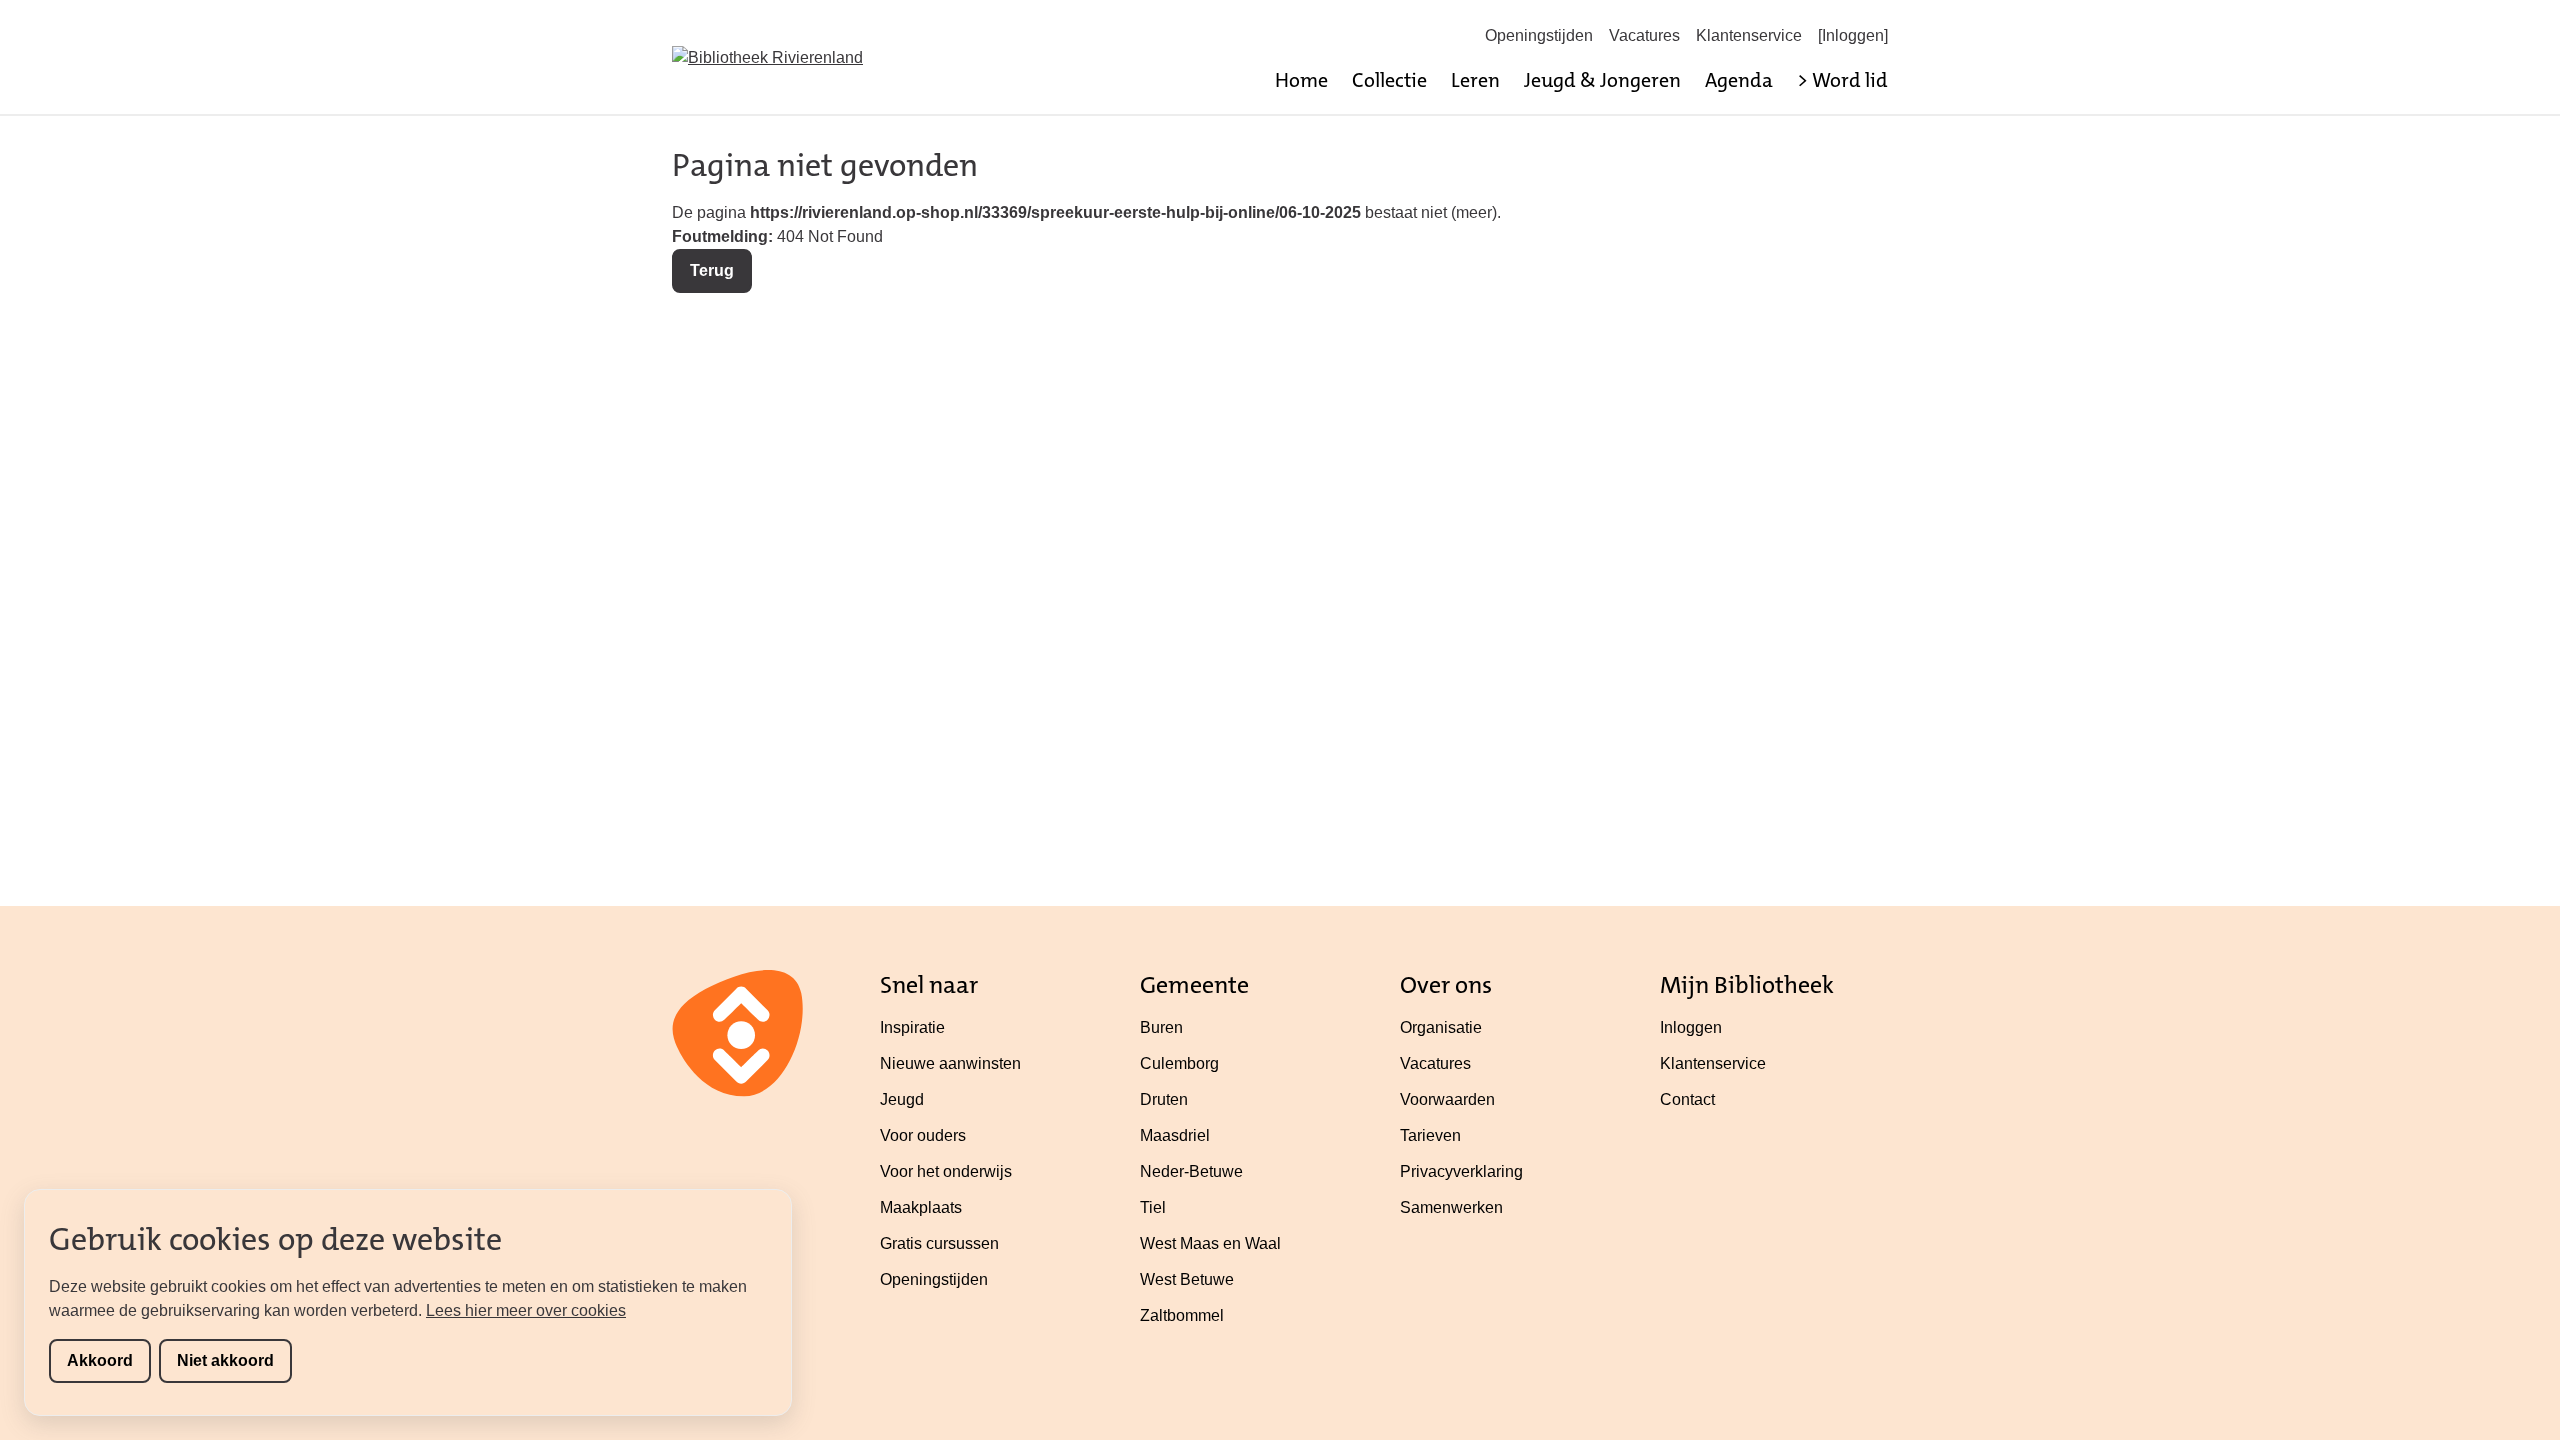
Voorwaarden (1447, 1099)
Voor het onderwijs (946, 1171)
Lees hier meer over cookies (526, 1310)
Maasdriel (1175, 1135)
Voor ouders (923, 1135)
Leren (1475, 80)
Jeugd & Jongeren (1602, 80)
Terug (712, 270)
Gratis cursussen (939, 1243)
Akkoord (100, 1360)
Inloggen (1691, 1027)
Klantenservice (1749, 35)
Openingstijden (1539, 35)
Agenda (1739, 80)
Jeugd (902, 1099)
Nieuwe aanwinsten (950, 1063)
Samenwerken (1451, 1207)
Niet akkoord (225, 1360)
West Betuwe (1187, 1279)
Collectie (1389, 80)
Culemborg (1179, 1063)
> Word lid (1842, 80)
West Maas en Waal (1210, 1243)
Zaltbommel (1182, 1315)
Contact (1687, 1099)
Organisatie (1441, 1027)
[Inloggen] (1853, 35)
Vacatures (1644, 35)
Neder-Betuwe (1191, 1171)
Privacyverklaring (1461, 1171)
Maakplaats (921, 1207)
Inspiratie (912, 1027)
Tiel (1153, 1207)
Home (1301, 80)
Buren (1161, 1027)
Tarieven (1430, 1135)
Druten (1164, 1099)
